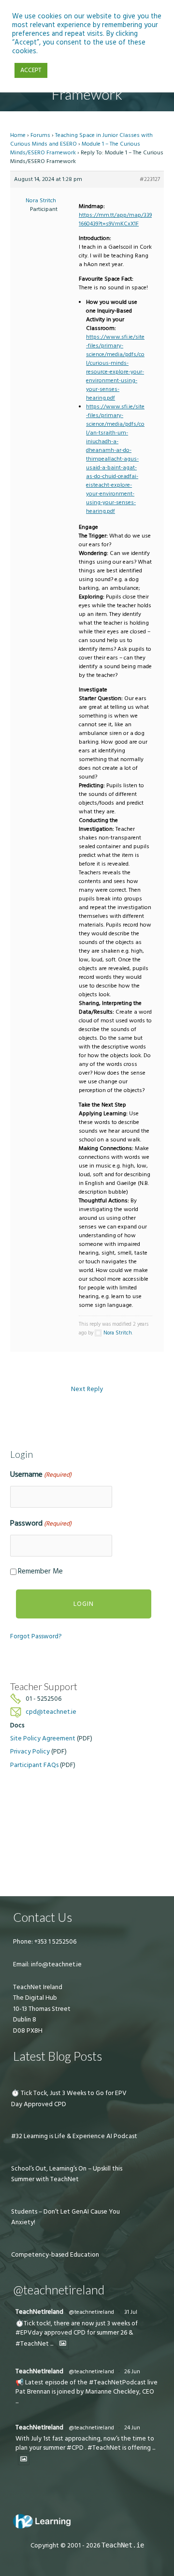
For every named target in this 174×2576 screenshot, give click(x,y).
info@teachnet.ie (56, 1964)
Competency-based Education (55, 2255)
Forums (40, 135)
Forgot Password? (36, 1636)
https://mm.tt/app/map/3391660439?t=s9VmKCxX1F (115, 219)
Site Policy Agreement (43, 1738)
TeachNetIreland (39, 2312)
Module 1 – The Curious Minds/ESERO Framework (75, 148)
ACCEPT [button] (31, 70)
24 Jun (132, 2428)
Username (41, 1474)
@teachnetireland (91, 2312)
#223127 (150, 179)
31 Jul (131, 2312)
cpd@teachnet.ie (51, 1712)
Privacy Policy (30, 1752)
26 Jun (132, 2372)
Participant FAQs (34, 1765)
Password (41, 1523)
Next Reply (87, 1389)
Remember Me (40, 1571)
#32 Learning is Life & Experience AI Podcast (74, 2136)
